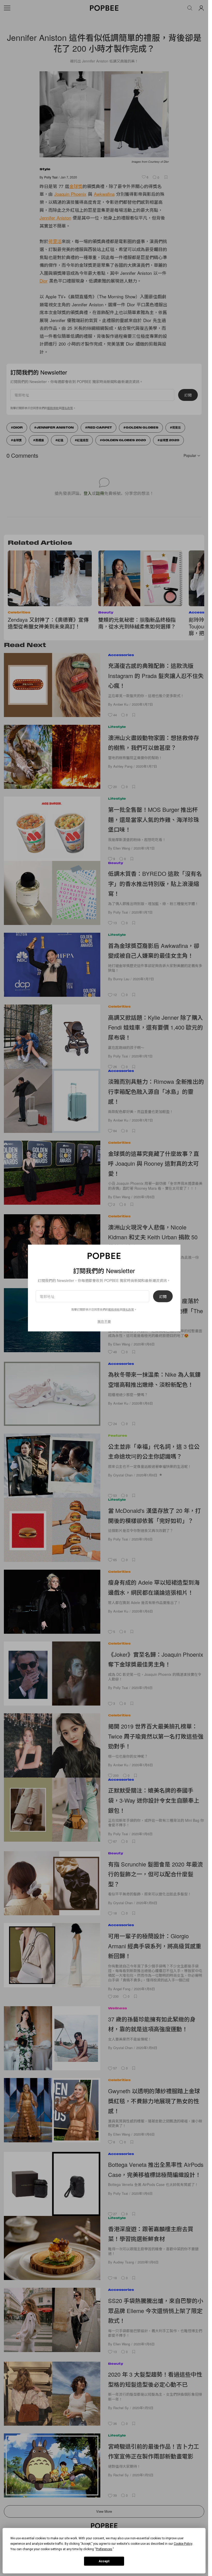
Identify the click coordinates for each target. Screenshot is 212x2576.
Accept (104, 2561)
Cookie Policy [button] (183, 2544)
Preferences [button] (104, 2549)
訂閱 (163, 1296)
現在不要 (104, 1321)
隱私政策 (128, 1309)
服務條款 (114, 1309)
